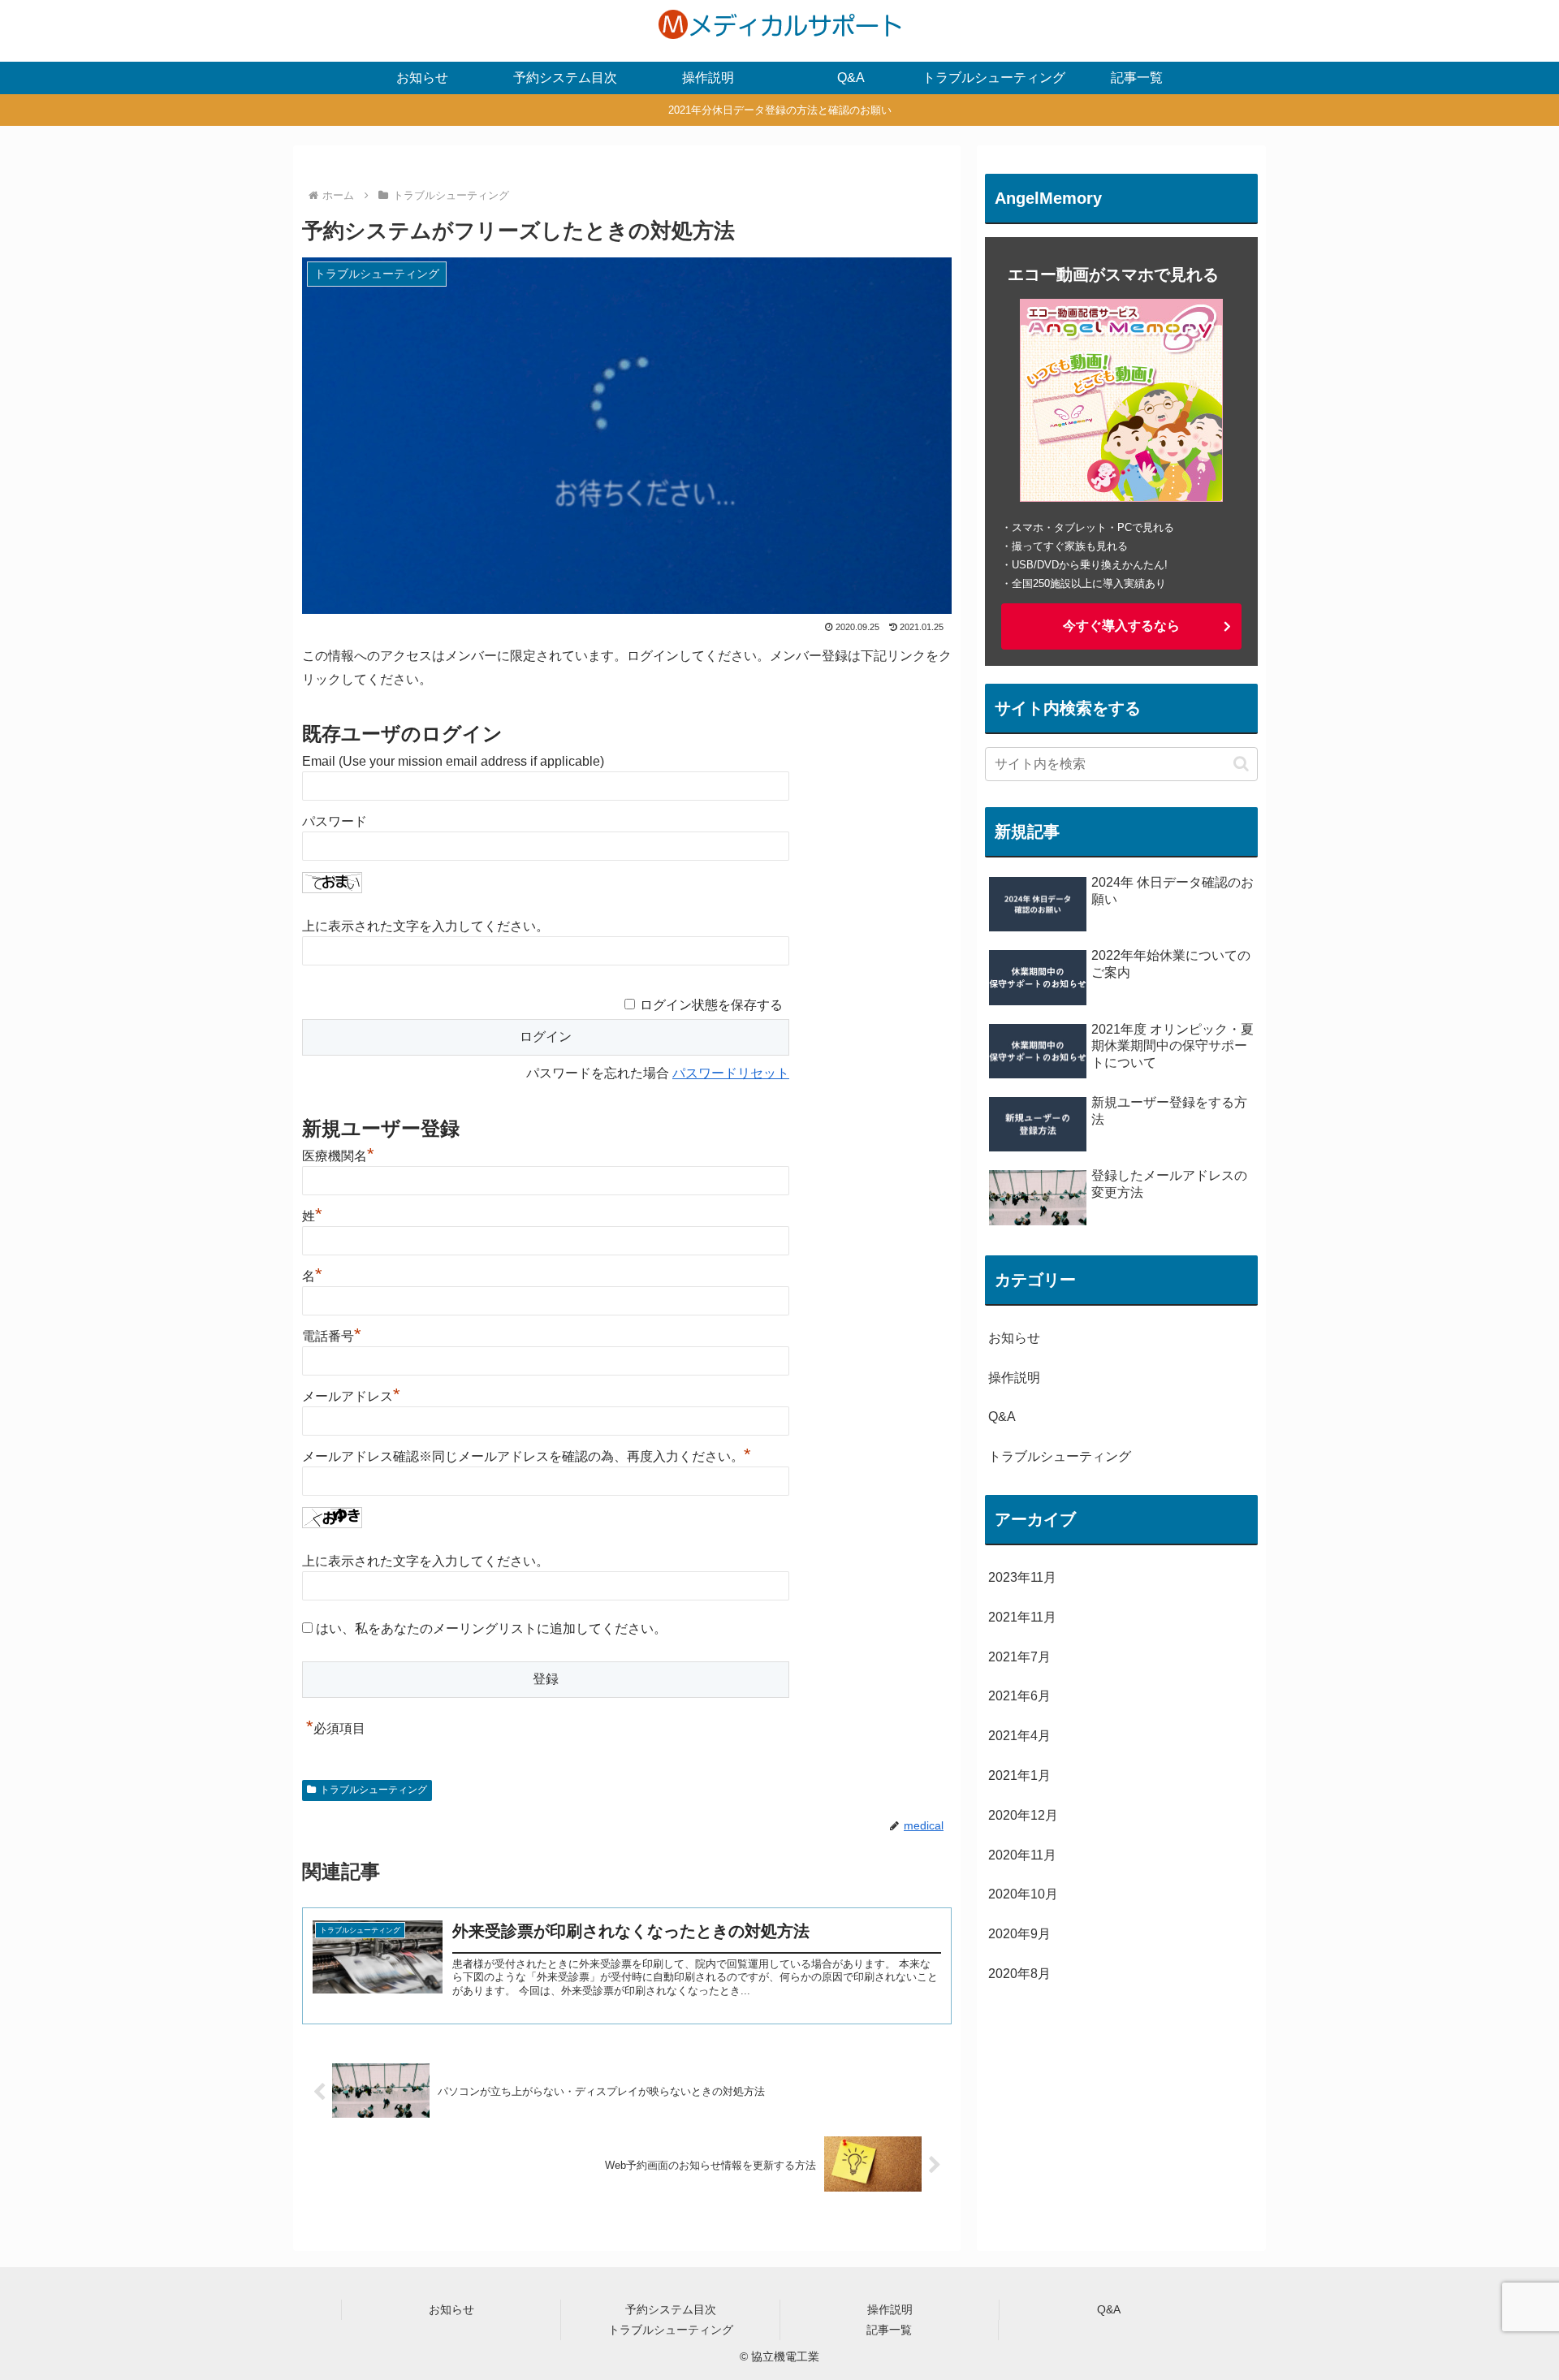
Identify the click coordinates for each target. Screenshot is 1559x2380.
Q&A (1109, 2309)
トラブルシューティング (374, 1790)
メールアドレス (351, 1396)
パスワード (335, 821)
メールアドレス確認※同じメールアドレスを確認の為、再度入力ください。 (527, 1456)
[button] (1241, 764)
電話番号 (332, 1336)
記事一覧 (889, 2330)
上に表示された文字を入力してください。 (425, 926)
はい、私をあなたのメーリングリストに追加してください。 (490, 1628)
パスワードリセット (731, 1073)
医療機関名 (338, 1156)
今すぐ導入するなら (1121, 626)
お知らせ (451, 2309)
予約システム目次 (671, 2309)
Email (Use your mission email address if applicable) (453, 761)
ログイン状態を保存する (711, 1005)
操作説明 (890, 2309)
